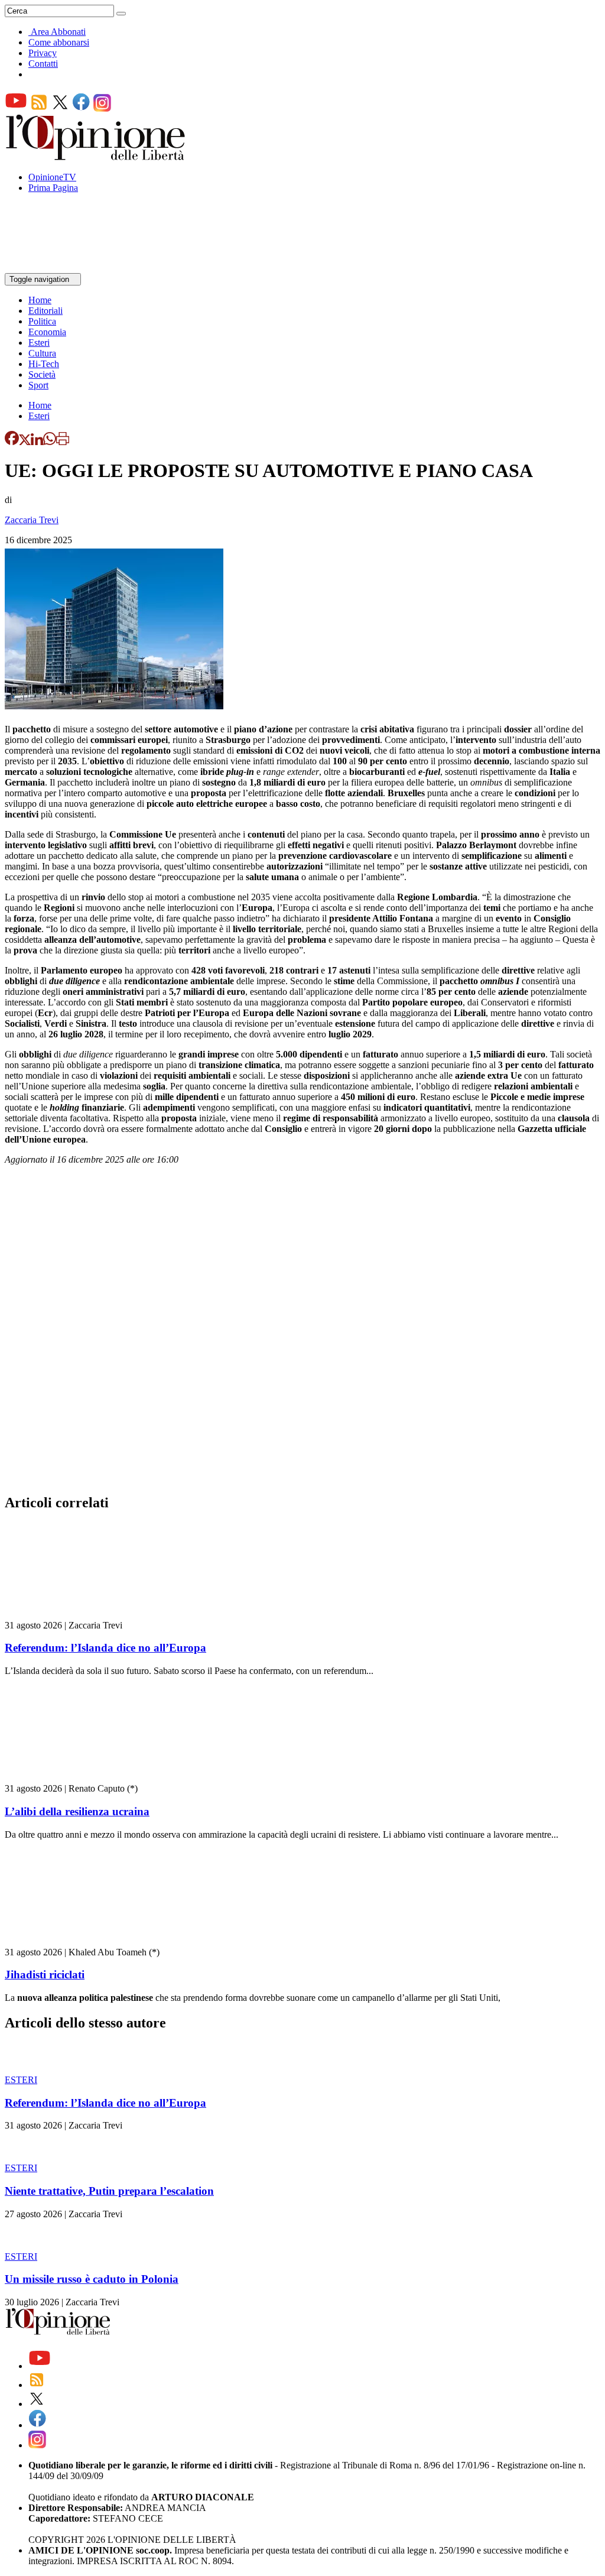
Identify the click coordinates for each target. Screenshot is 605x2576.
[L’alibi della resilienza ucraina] (75, 1778)
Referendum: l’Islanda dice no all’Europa (105, 1648)
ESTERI (21, 2080)
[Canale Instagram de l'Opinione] (102, 108)
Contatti (43, 64)
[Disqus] (302, 1333)
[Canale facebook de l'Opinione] (82, 108)
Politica (42, 321)
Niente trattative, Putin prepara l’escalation (109, 2191)
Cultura (42, 353)
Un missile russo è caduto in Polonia (92, 2279)
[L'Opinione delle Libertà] (96, 157)
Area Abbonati (58, 32)
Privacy (43, 53)
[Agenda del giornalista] (56, 267)
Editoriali (45, 311)
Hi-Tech (44, 364)
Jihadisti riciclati (45, 1975)
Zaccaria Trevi (32, 520)
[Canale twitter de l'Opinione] (60, 108)
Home (40, 300)
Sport (38, 385)
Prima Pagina (53, 188)
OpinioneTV (52, 177)
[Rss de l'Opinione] (39, 108)
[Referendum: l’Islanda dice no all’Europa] (75, 1615)
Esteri (39, 343)
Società (42, 374)
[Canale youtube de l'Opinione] (16, 108)
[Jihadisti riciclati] (75, 1941)
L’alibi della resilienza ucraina (77, 1811)
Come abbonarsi (59, 42)
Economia (47, 332)
